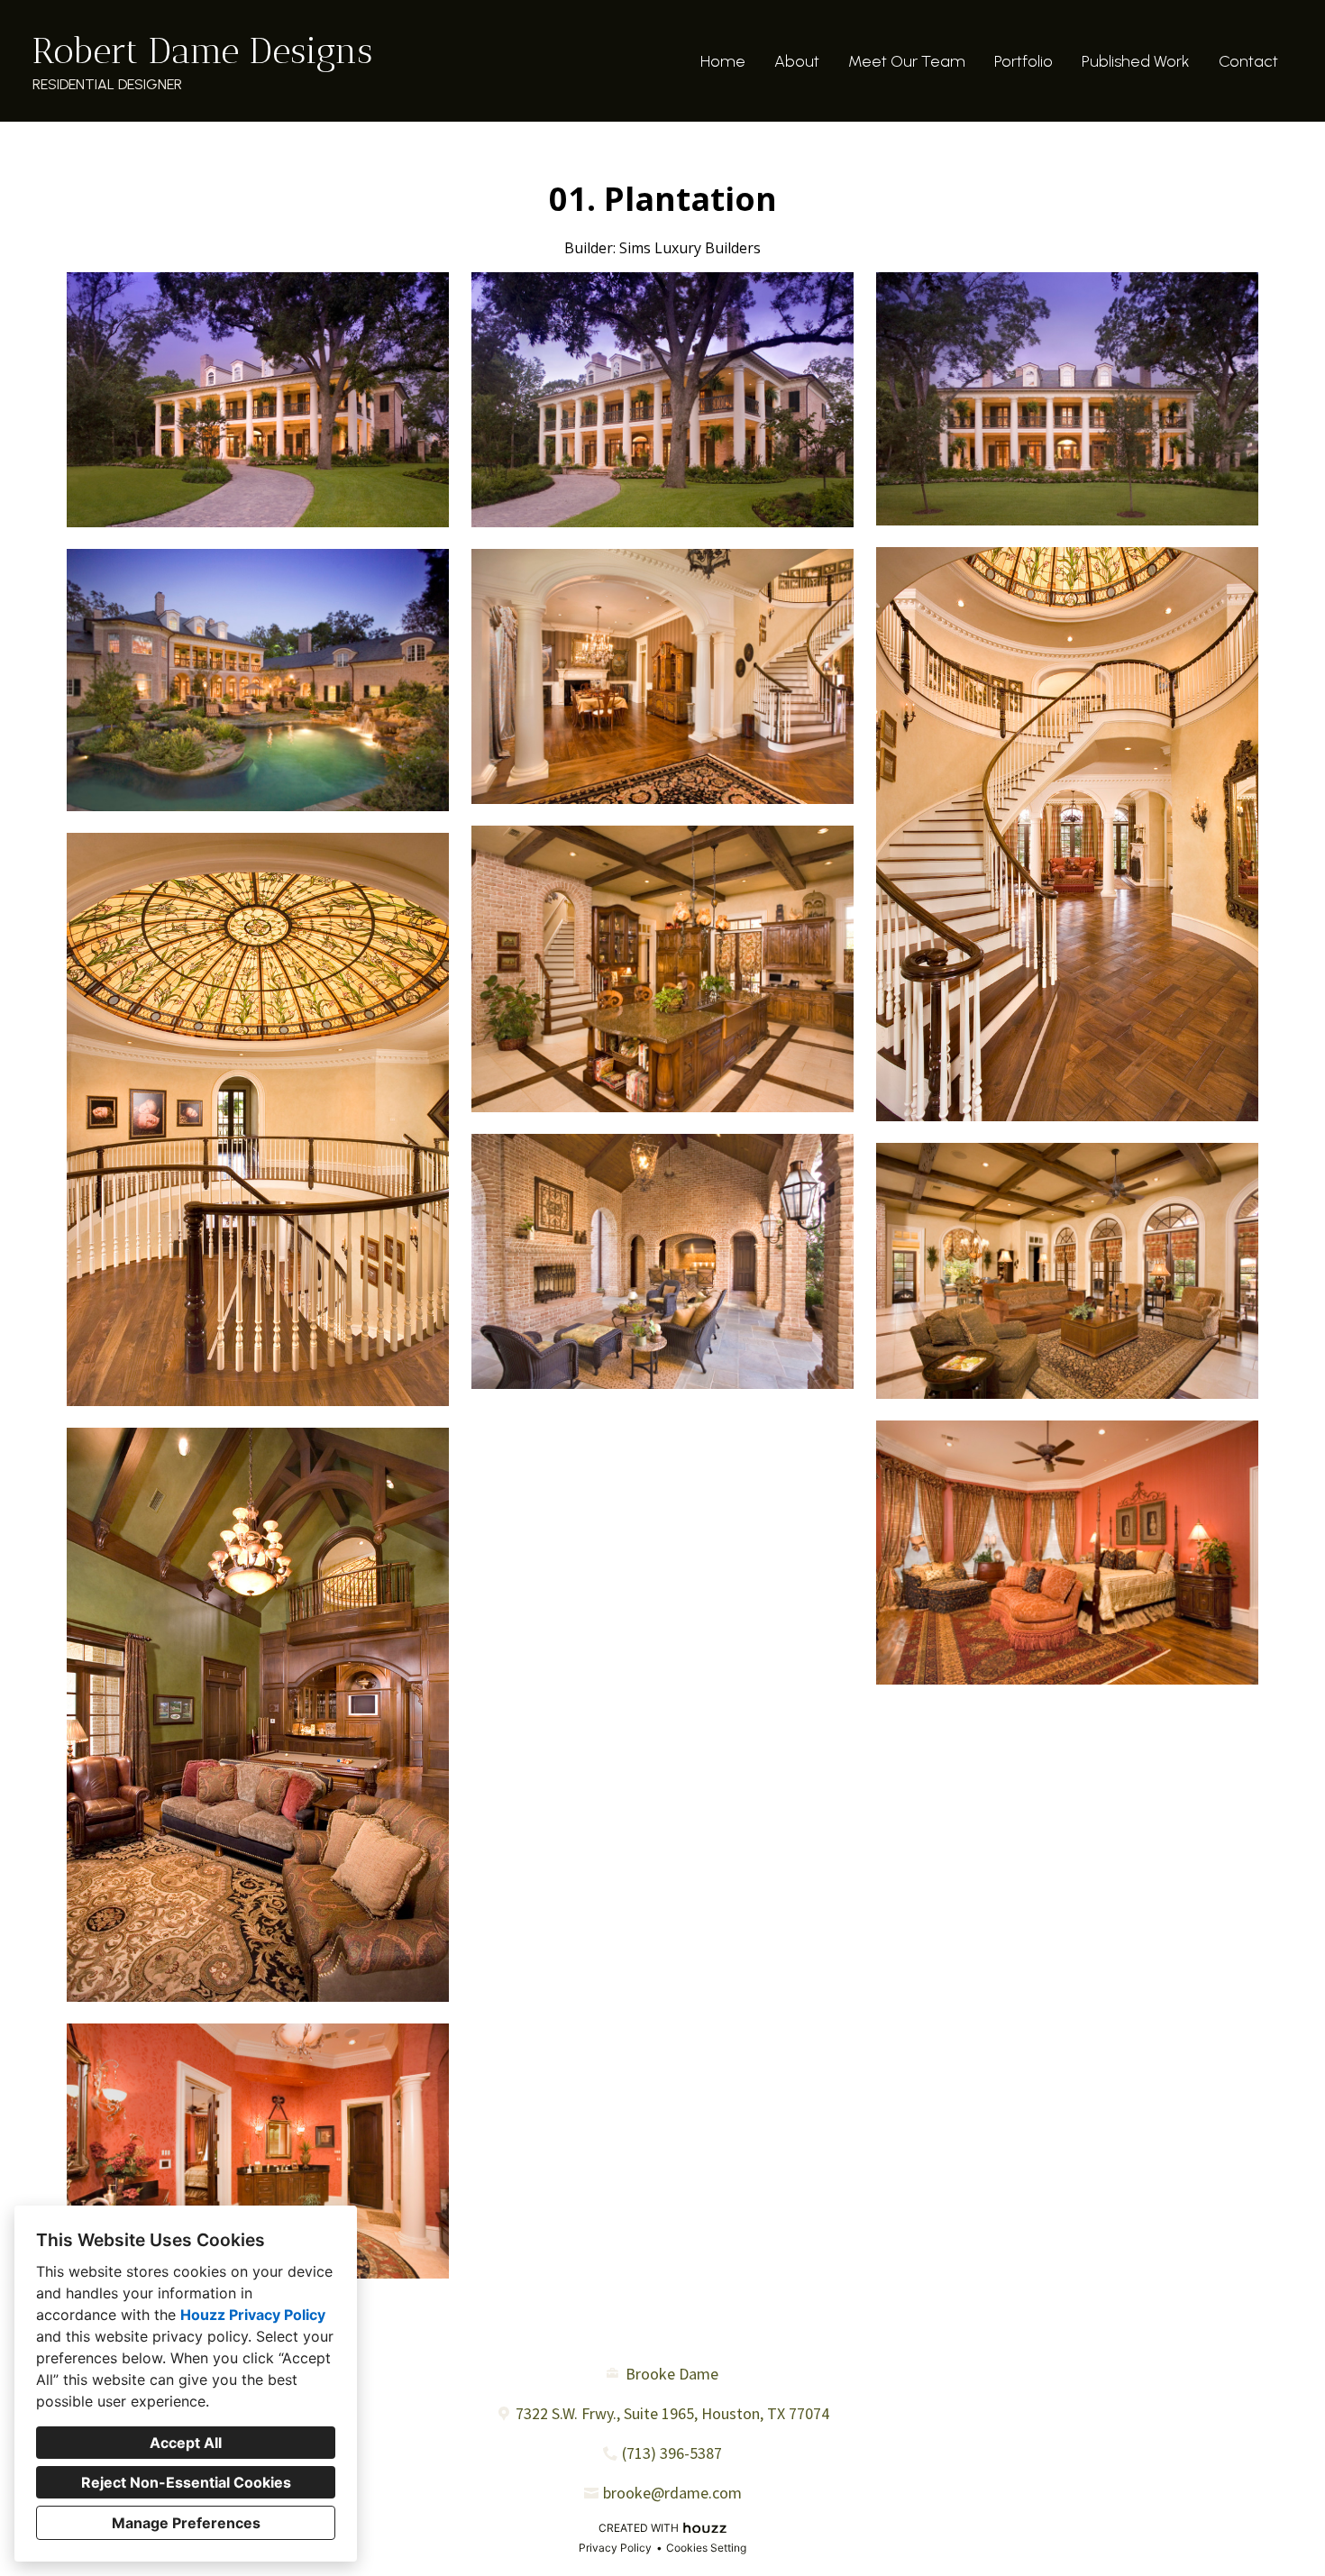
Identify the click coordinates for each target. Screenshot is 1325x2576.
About (797, 61)
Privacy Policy (615, 2548)
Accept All (186, 2443)
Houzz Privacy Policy (253, 2315)
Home (723, 61)
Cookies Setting (706, 2548)
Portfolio (1023, 61)
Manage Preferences (186, 2523)
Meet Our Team (907, 61)
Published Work (1136, 61)
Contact (1248, 61)
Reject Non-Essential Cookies (186, 2482)
